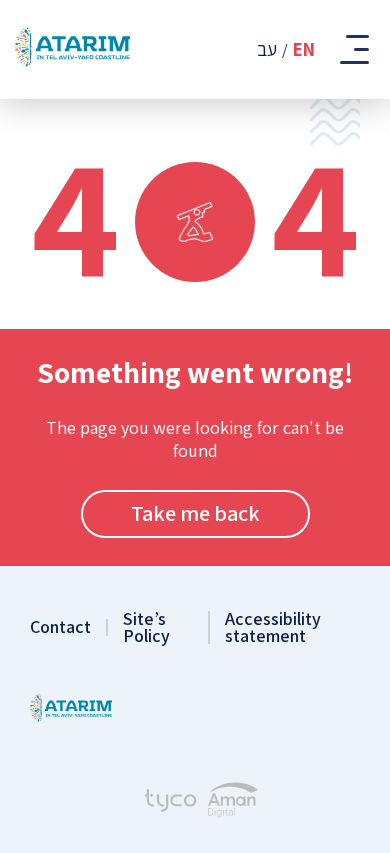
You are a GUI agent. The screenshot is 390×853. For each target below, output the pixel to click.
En (304, 49)
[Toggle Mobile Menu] (352, 49)
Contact (60, 627)
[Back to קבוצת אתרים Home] (71, 710)
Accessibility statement (273, 627)
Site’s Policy (146, 627)
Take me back (195, 513)
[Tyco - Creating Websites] (170, 803)
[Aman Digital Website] (233, 802)
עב (267, 49)
